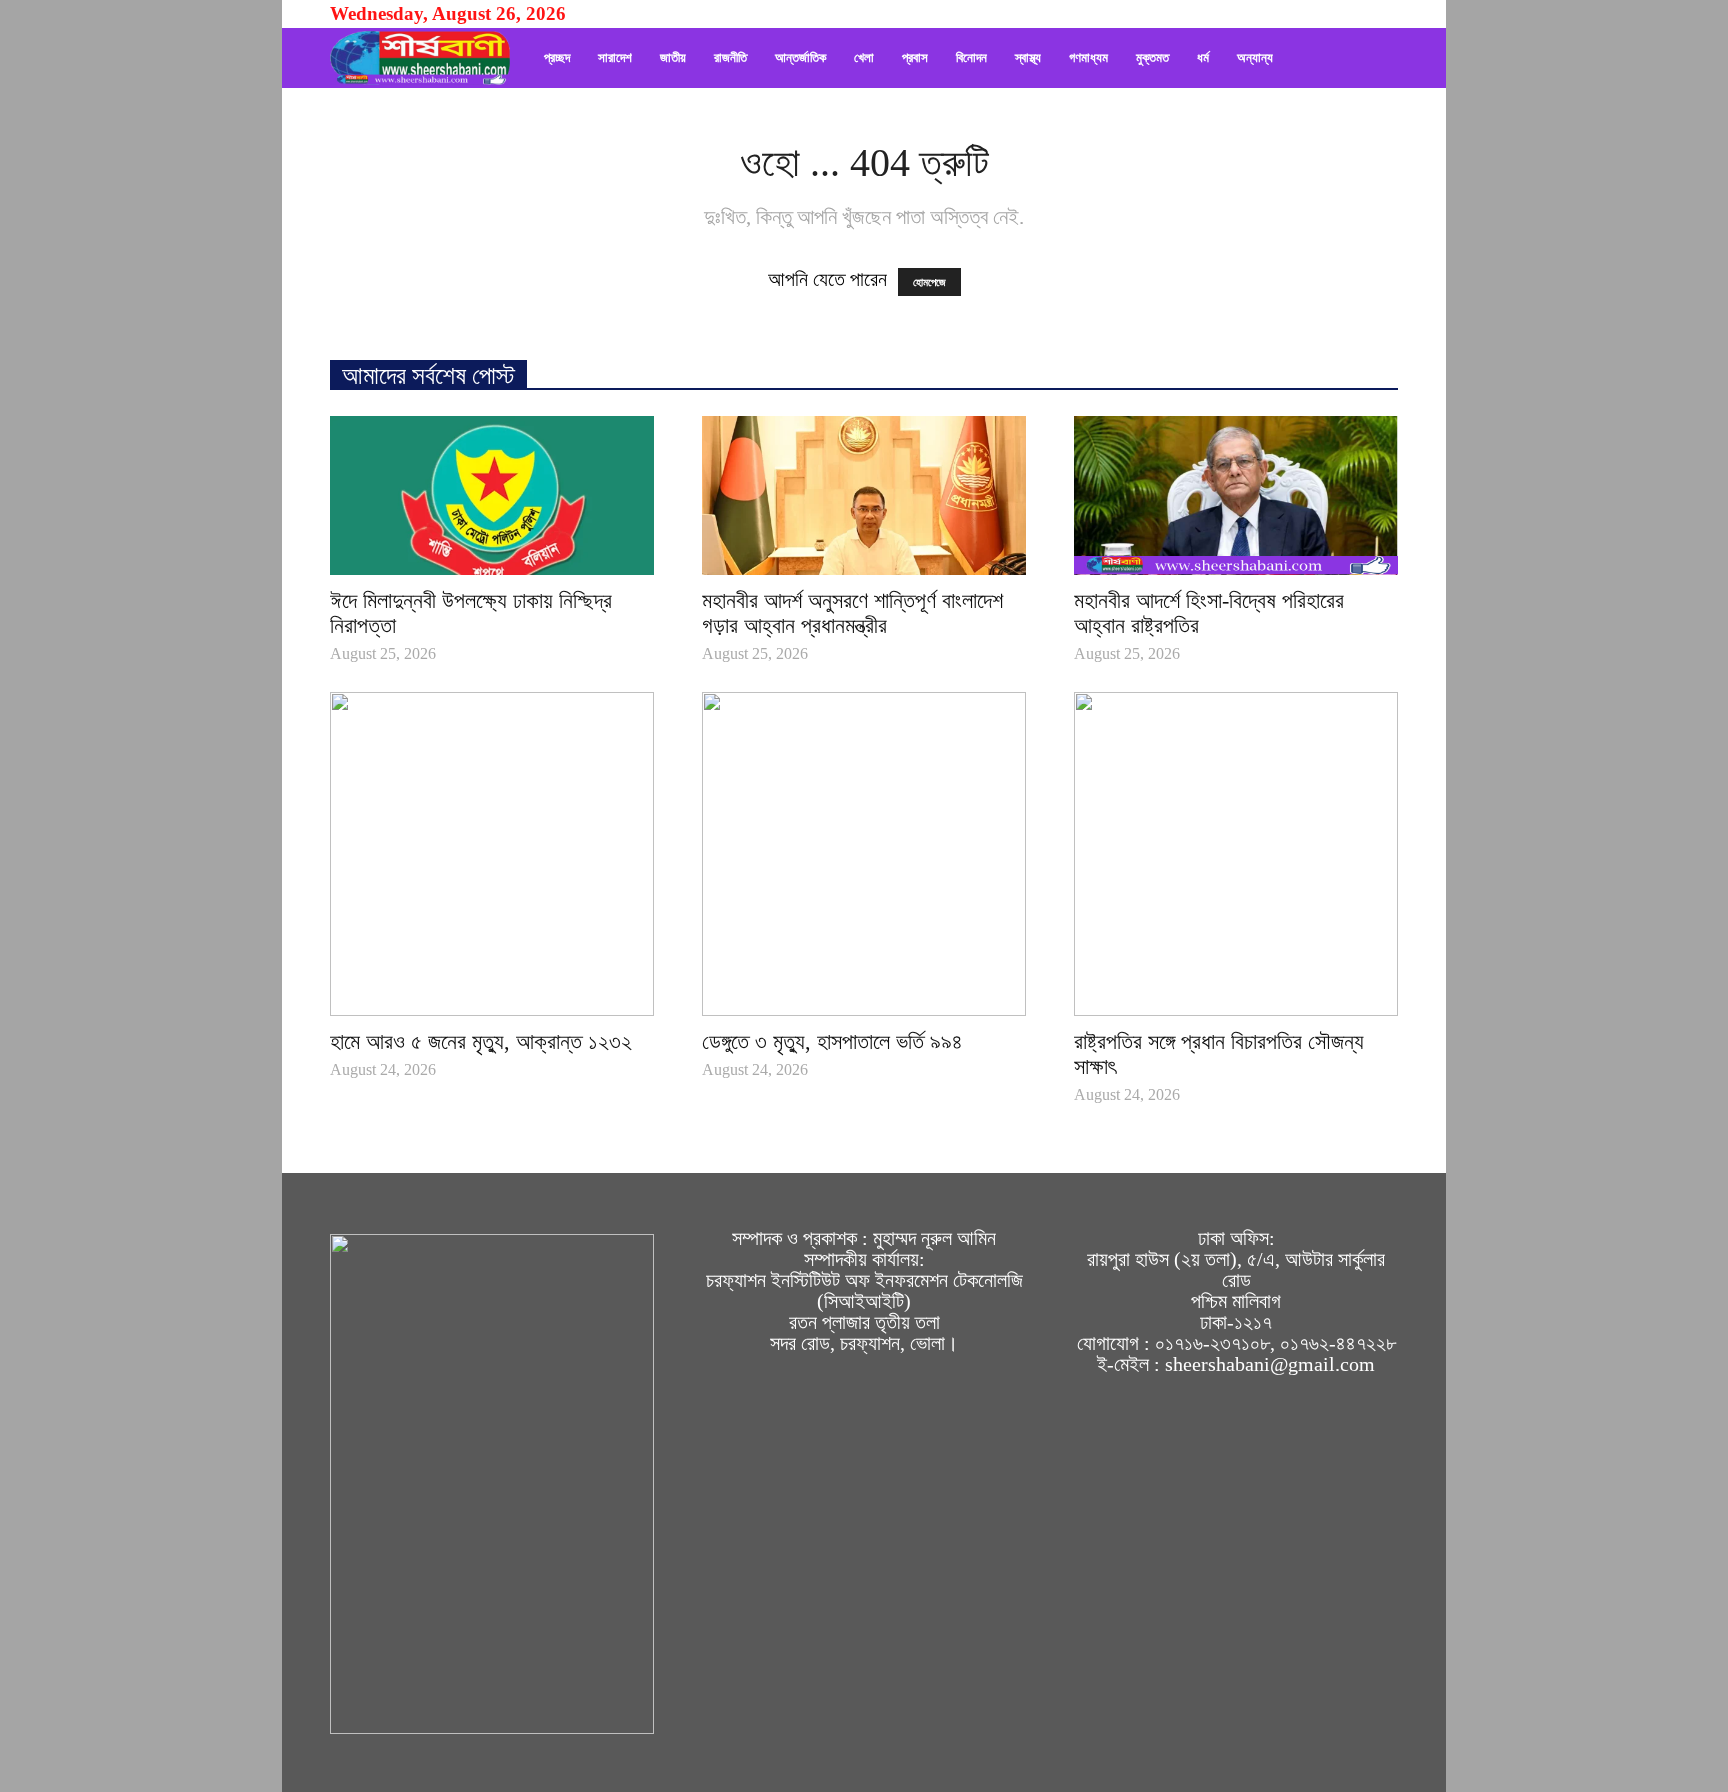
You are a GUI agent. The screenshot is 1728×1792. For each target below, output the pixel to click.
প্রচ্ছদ (557, 57)
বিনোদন (971, 57)
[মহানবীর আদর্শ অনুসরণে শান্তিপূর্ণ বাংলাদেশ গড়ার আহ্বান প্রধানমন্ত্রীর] (864, 495)
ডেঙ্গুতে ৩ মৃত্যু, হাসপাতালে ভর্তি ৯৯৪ (832, 1041)
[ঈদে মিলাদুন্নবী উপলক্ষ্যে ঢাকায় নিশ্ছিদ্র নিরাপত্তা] (492, 495)
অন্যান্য (1255, 57)
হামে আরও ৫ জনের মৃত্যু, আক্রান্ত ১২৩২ (481, 1041)
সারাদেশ (615, 57)
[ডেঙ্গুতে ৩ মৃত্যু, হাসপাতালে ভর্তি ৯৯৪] (864, 854)
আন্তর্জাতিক (800, 57)
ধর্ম (1203, 57)
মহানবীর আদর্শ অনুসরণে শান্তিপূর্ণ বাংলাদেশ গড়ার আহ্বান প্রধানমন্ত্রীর (852, 613)
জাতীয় (673, 57)
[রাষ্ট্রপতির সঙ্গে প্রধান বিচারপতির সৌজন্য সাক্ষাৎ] (1236, 854)
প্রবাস (915, 57)
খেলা (864, 57)
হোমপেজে (929, 282)
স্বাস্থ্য (1028, 57)
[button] (1374, 58)
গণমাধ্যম (1088, 57)
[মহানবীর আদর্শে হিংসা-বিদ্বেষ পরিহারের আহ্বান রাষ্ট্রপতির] (1236, 495)
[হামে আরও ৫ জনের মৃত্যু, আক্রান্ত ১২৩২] (492, 854)
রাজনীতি (730, 57)
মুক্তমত (1152, 57)
